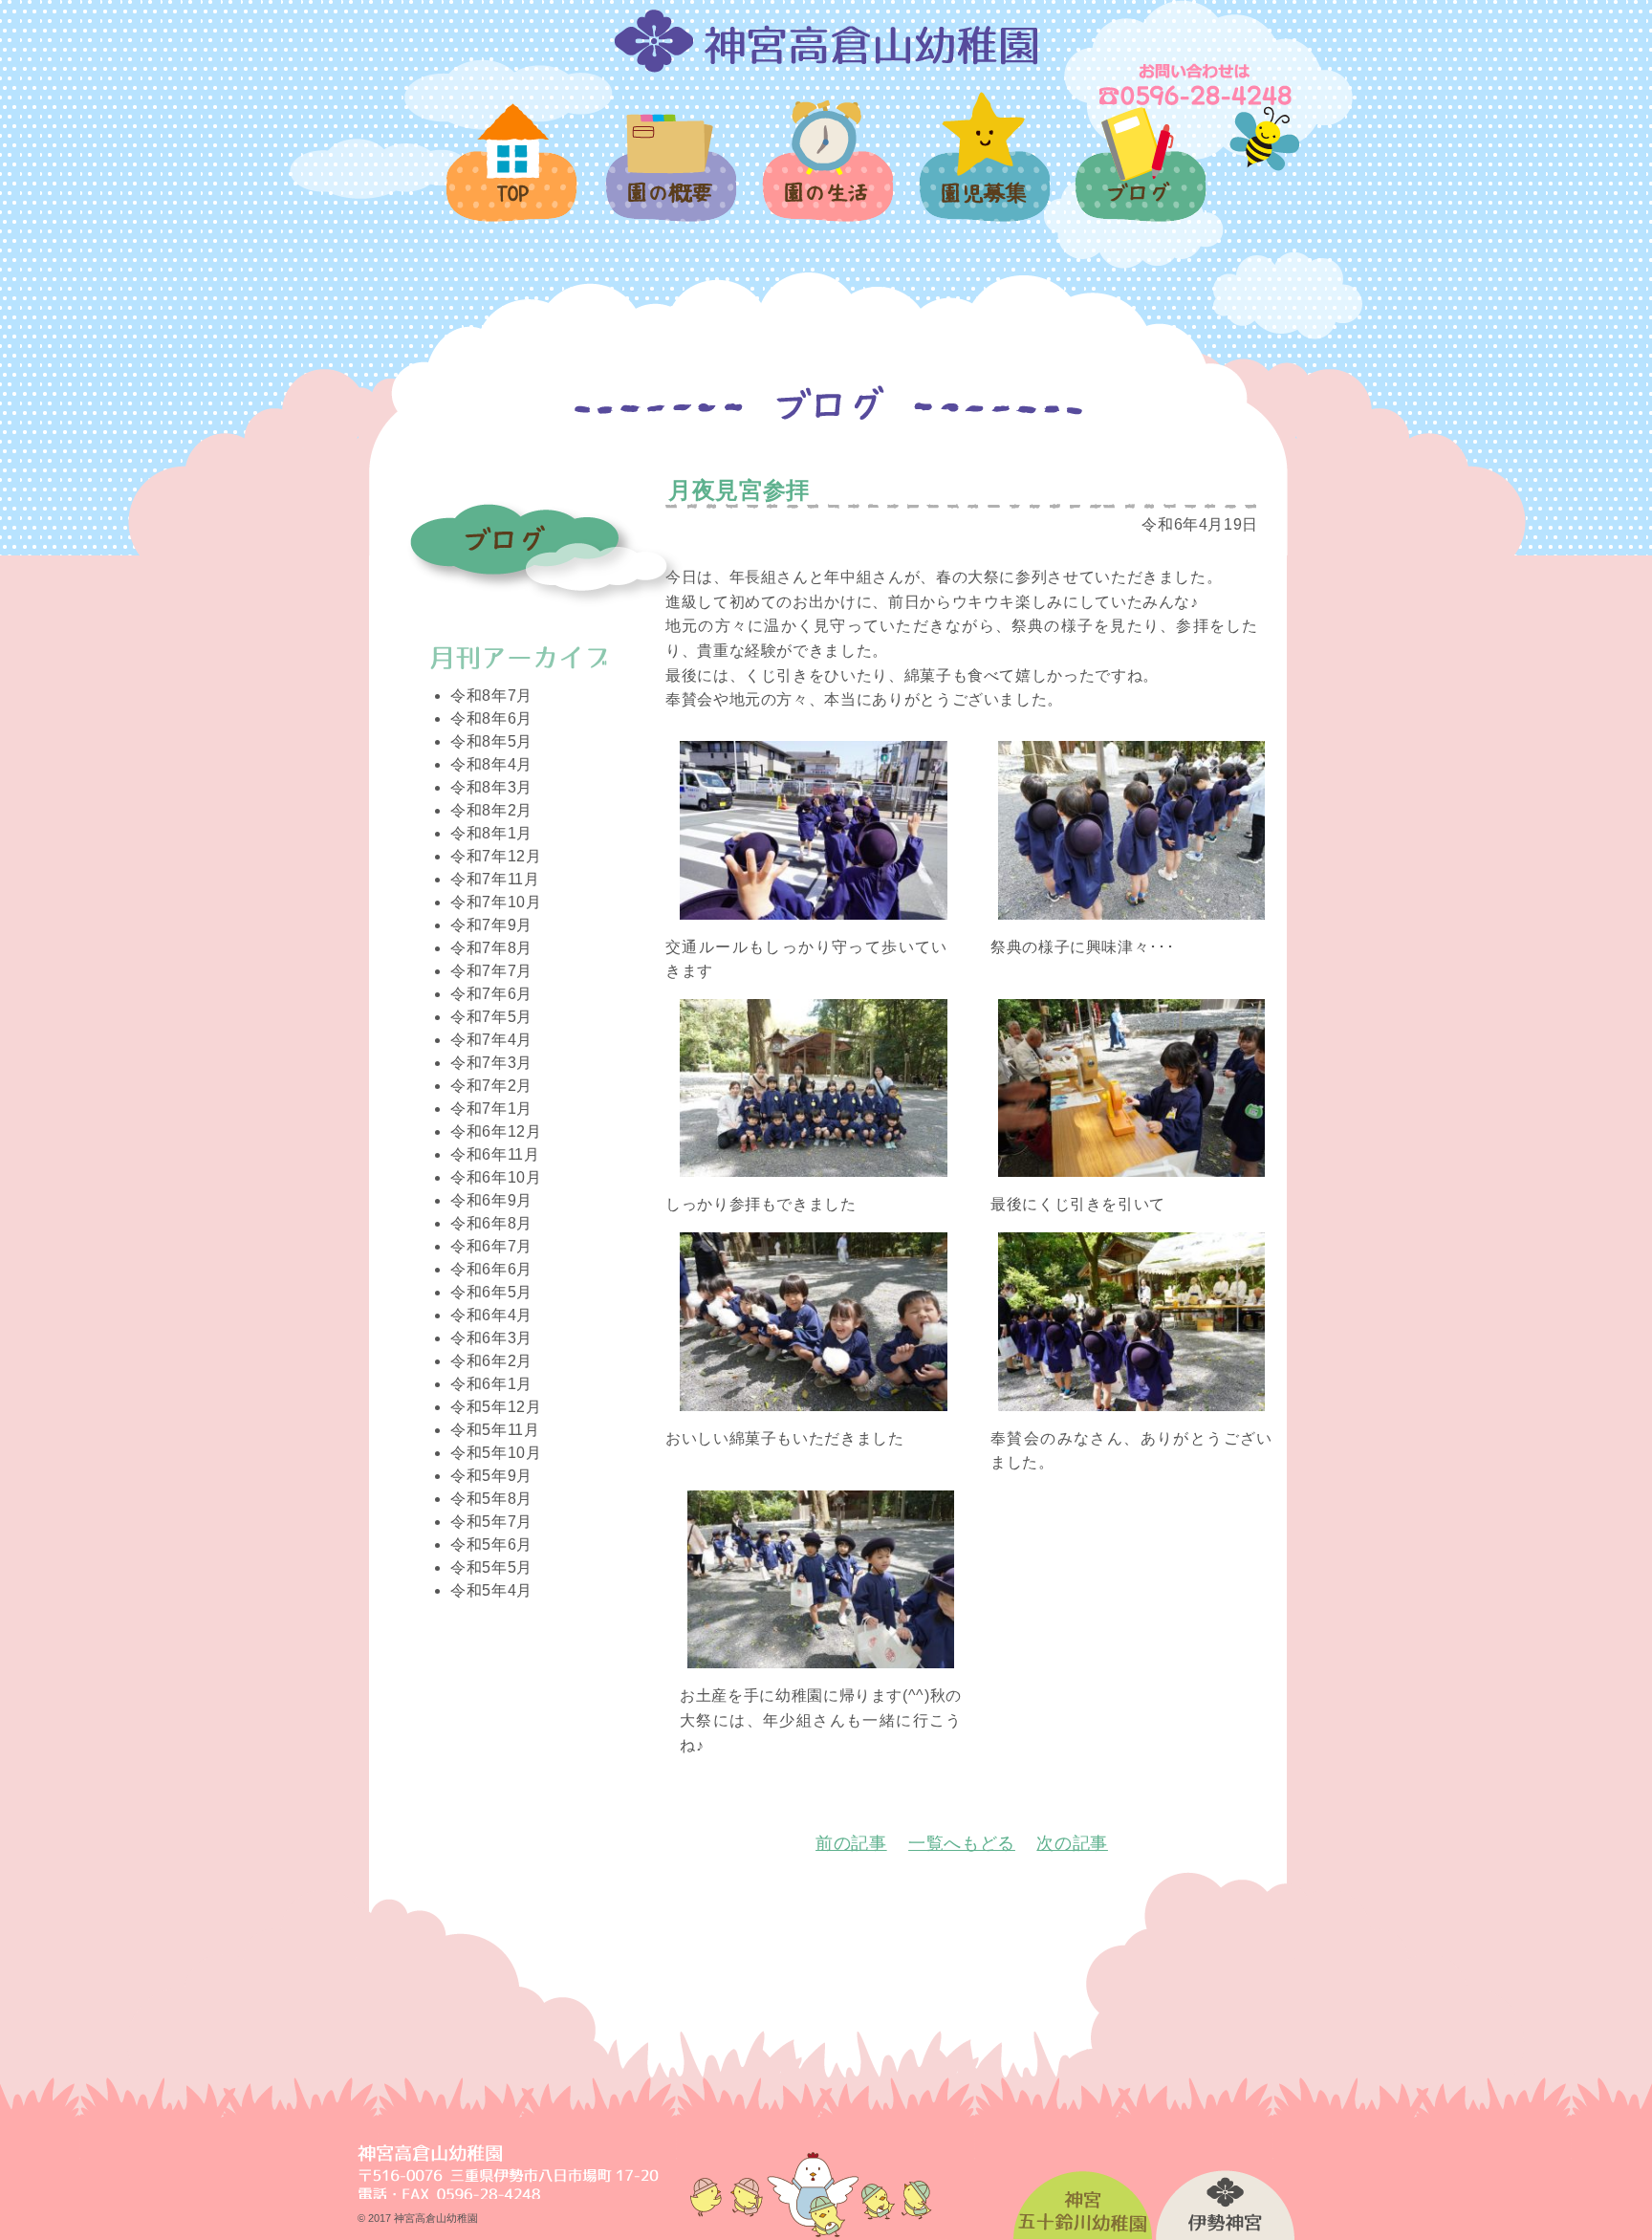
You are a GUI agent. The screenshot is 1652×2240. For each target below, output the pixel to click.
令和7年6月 (491, 994)
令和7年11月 (495, 879)
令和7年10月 (496, 902)
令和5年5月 (491, 1567)
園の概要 (670, 179)
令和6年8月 (491, 1223)
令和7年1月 (491, 1109)
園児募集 (983, 168)
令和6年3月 (491, 1338)
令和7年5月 (491, 1017)
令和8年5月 (491, 741)
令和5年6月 (491, 1544)
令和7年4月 (491, 1040)
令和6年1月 (491, 1384)
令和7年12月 (496, 856)
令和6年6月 (491, 1269)
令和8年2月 (491, 810)
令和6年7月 (491, 1246)
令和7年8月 (491, 948)
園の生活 (826, 172)
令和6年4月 (491, 1315)
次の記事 (1072, 1843)
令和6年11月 (495, 1154)
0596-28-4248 (1197, 84)
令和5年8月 (491, 1499)
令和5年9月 (491, 1476)
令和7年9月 (491, 925)
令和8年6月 (491, 718)
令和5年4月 (491, 1590)
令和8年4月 (491, 764)
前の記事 (851, 1843)
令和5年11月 (495, 1430)
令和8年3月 (491, 787)
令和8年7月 (491, 696)
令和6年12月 (496, 1131)
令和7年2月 (491, 1086)
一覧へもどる (962, 1843)
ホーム (513, 174)
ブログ (1140, 175)
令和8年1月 (491, 833)
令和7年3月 (491, 1063)
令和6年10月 (496, 1177)
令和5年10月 (496, 1453)
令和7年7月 (491, 971)
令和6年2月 (491, 1361)
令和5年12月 (496, 1407)
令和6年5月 (491, 1292)
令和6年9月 (491, 1200)
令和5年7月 (491, 1522)
